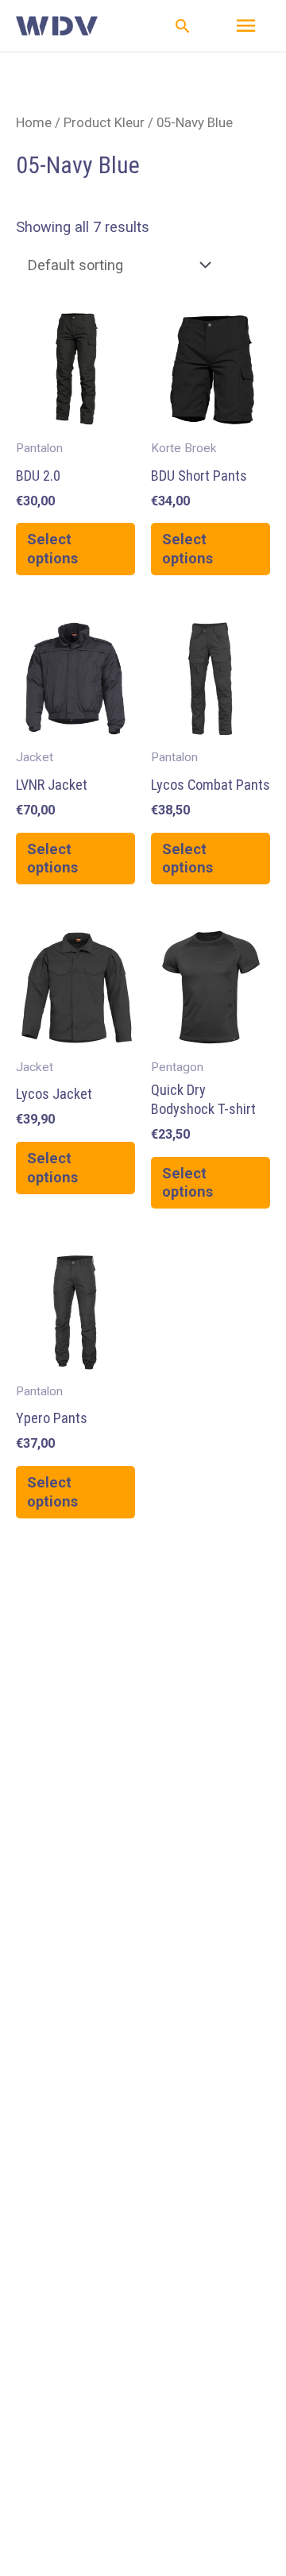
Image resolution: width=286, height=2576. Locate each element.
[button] (183, 26)
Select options (52, 549)
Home (34, 122)
